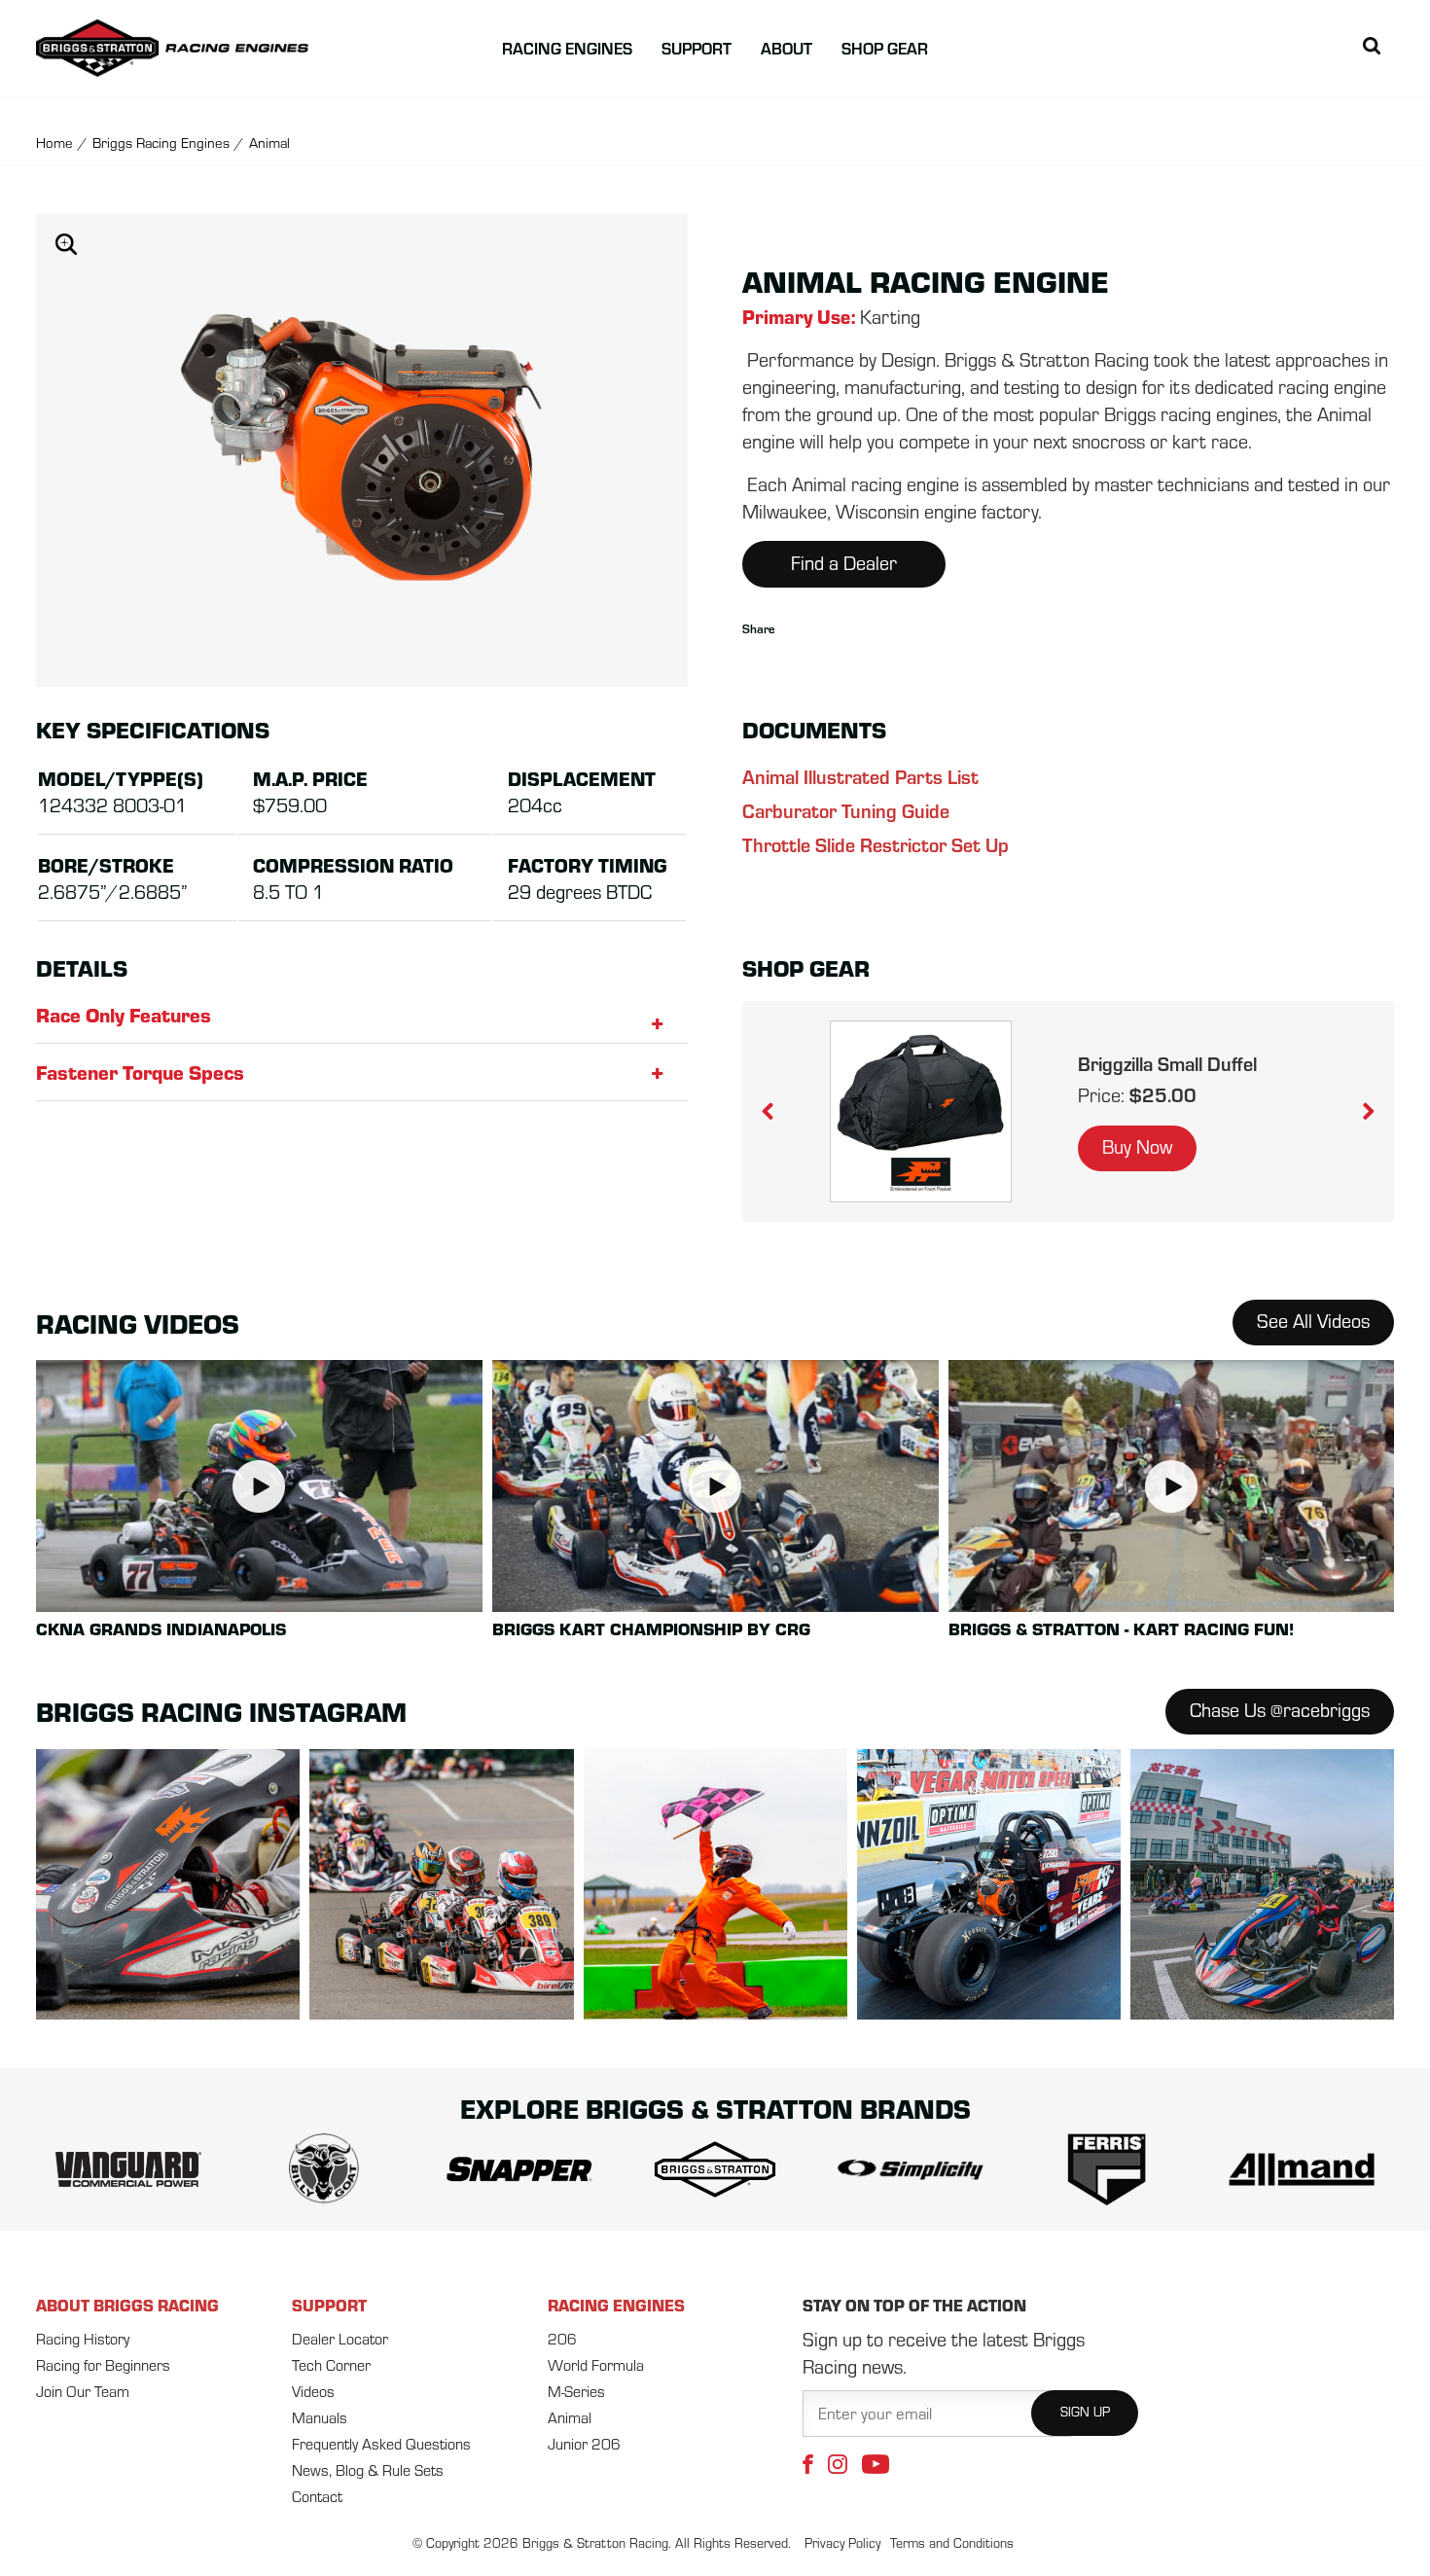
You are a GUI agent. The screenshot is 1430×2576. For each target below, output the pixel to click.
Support (697, 48)
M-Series (576, 2391)
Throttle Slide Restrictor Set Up (876, 844)
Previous (781, 1112)
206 (562, 2339)
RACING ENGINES (616, 2305)
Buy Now (1137, 1146)
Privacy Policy (842, 2543)
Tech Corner (331, 2365)
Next (1355, 1112)
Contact (317, 2496)
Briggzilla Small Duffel (1167, 1063)
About (786, 48)
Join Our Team (83, 2391)
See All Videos (1313, 1321)
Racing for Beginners (103, 2365)
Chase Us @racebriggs (1280, 1710)
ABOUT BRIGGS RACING (127, 2305)
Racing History (83, 2339)
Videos (313, 2391)
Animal (570, 2417)
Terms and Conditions (952, 2543)
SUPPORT (329, 2305)
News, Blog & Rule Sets (368, 2470)
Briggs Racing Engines (161, 143)
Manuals (320, 2417)
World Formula (596, 2365)
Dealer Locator (340, 2339)
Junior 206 (584, 2444)
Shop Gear (885, 48)
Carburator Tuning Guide (846, 810)
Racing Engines (567, 48)
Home (54, 143)
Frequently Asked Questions (381, 2444)
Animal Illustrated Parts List (860, 776)
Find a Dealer (844, 563)
